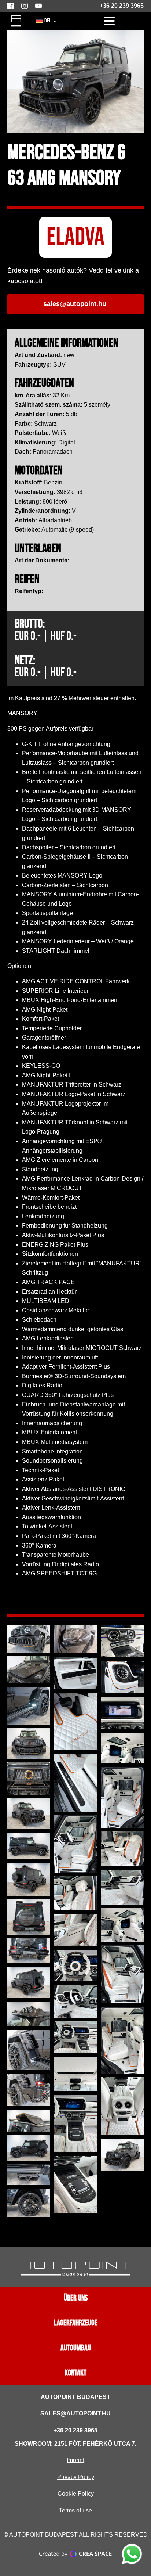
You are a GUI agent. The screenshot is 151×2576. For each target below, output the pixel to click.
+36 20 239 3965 (122, 6)
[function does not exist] (132, 2555)
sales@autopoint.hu (75, 2413)
